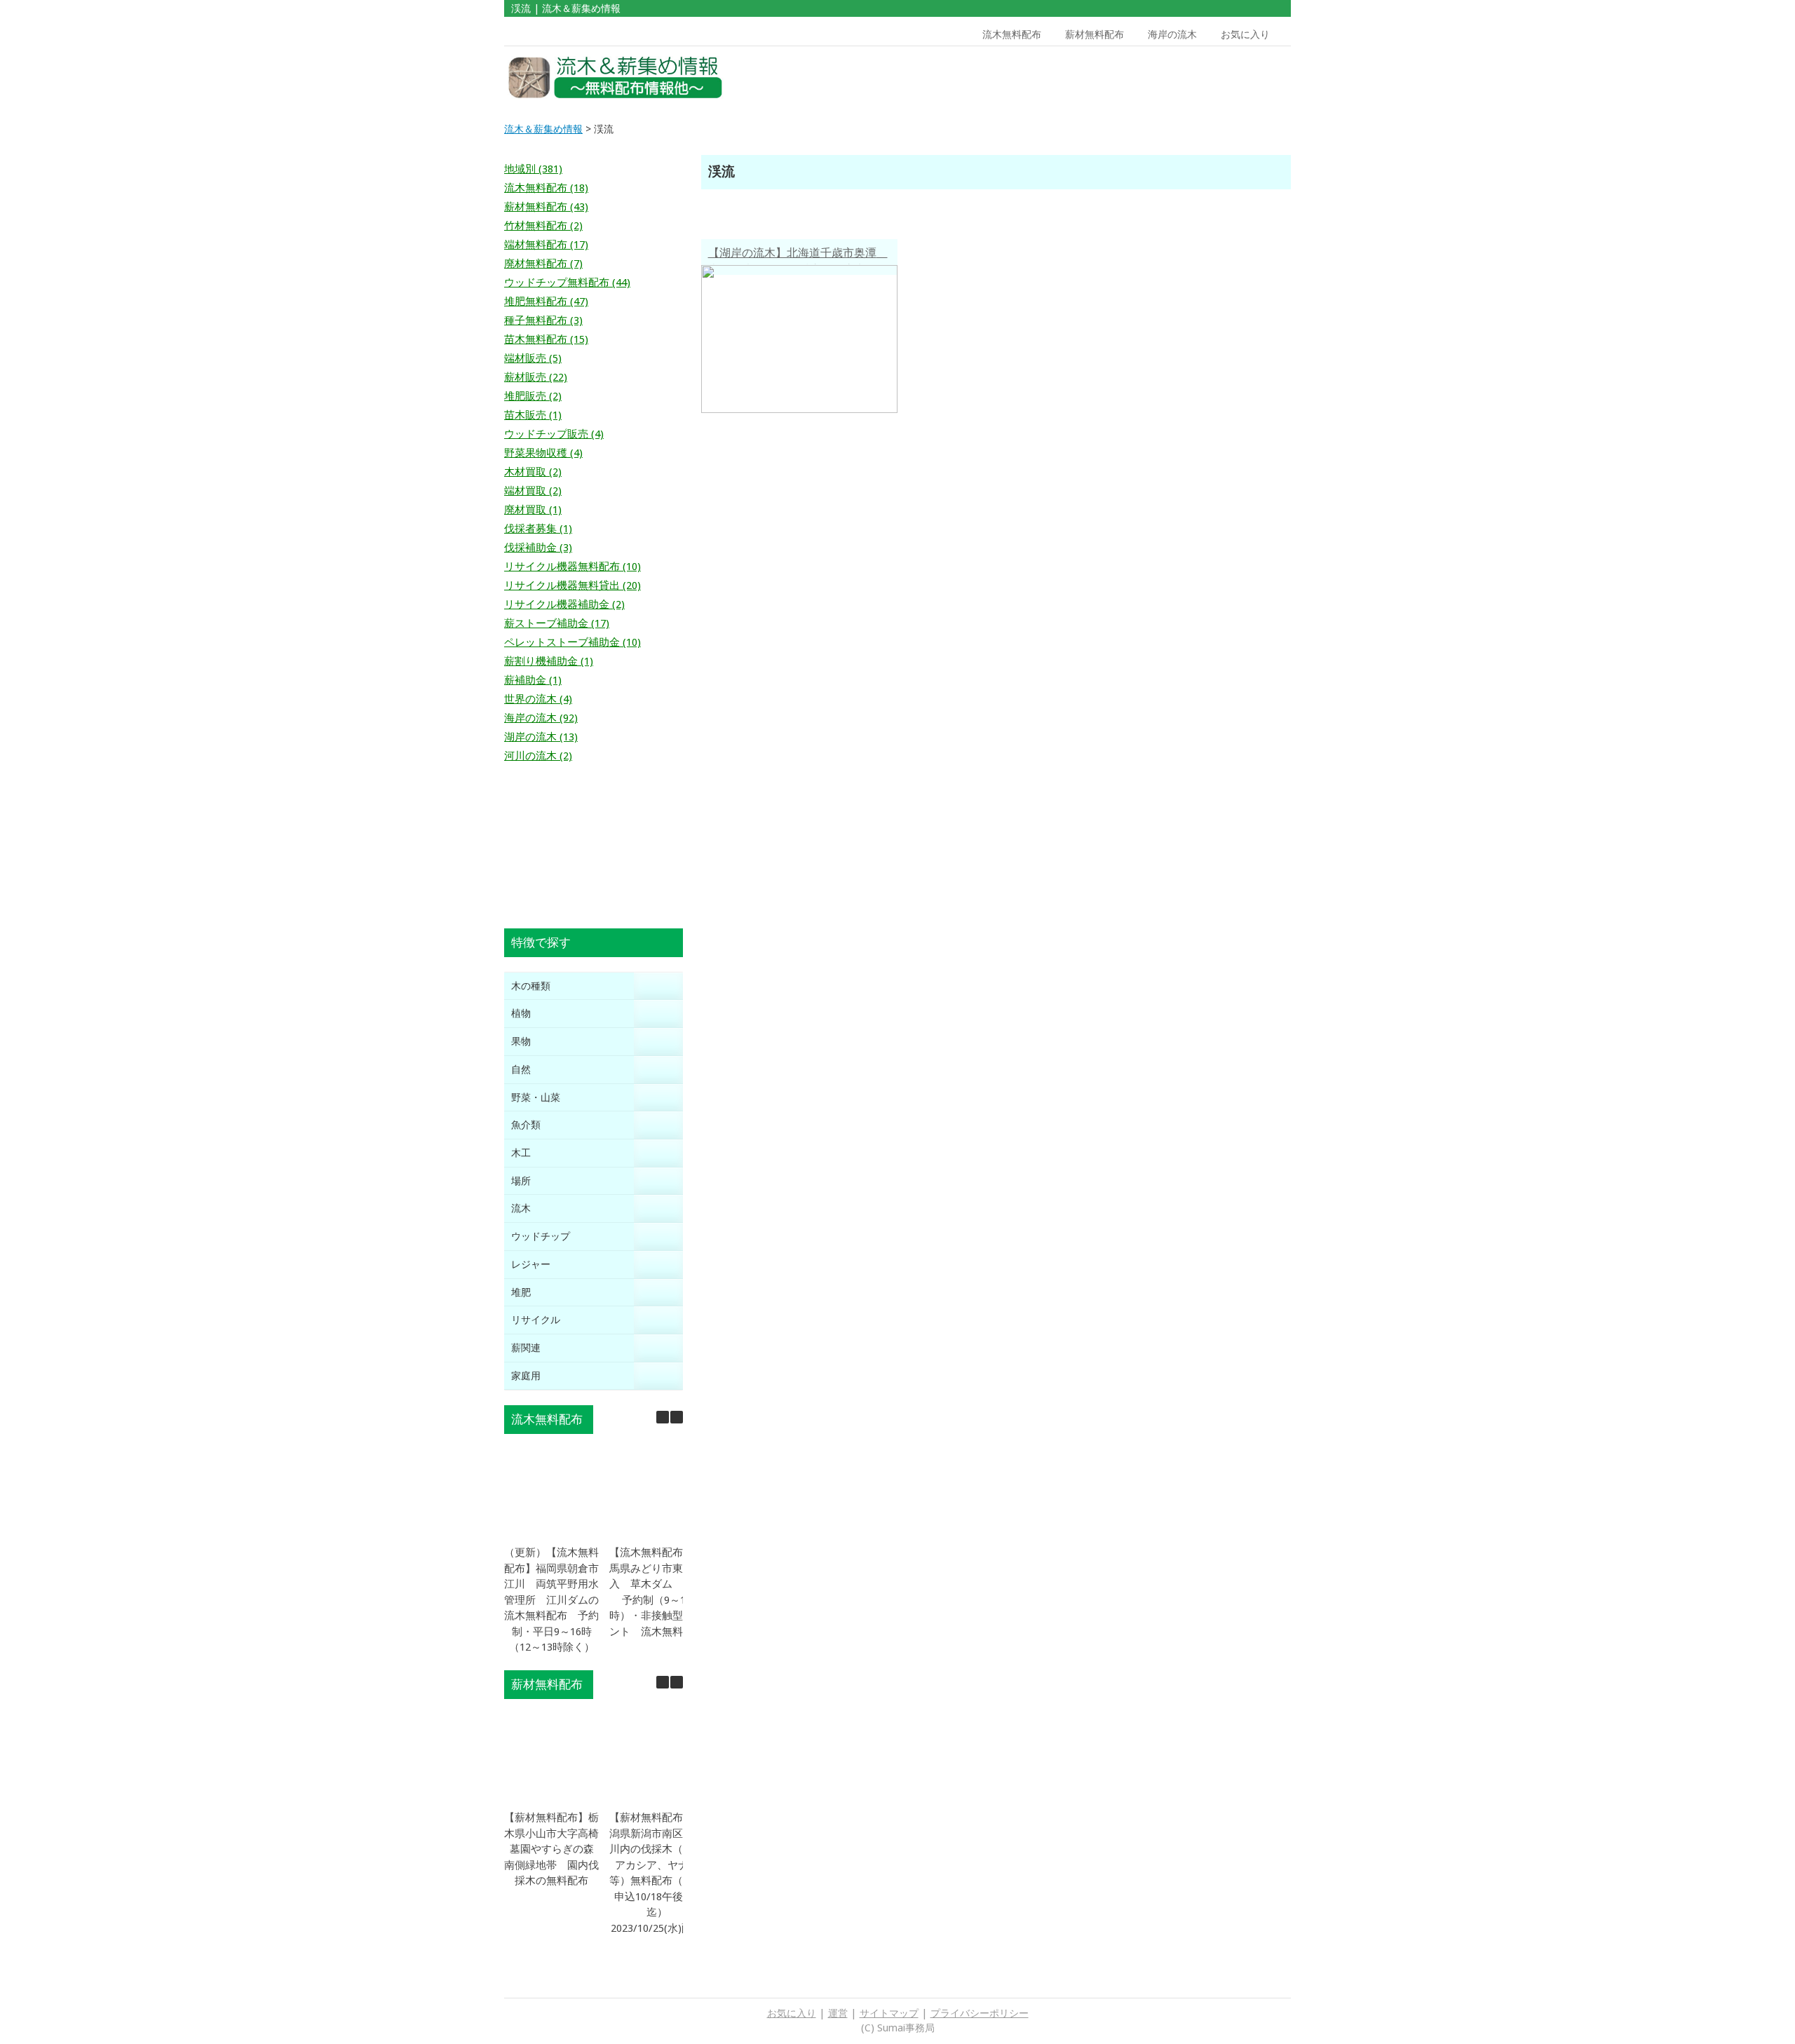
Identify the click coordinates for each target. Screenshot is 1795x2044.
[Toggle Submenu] (658, 986)
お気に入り (1245, 34)
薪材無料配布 (1095, 34)
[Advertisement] (1191, 78)
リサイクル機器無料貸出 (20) (573, 586)
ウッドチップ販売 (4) (554, 434)
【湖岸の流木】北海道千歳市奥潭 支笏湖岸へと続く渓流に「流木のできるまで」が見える (798, 255)
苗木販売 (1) (533, 415)
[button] (677, 1417)
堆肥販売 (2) (533, 396)
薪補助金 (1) (533, 680)
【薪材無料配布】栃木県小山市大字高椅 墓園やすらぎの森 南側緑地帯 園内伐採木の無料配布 (557, 1849)
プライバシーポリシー (980, 2013)
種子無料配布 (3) (543, 320)
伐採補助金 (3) (538, 548)
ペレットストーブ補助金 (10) (573, 642)
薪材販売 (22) (536, 377)
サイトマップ (889, 2013)
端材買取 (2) (533, 491)
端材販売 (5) (533, 358)
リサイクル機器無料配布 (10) (573, 567)
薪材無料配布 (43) (546, 207)
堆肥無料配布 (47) (546, 302)
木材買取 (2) (533, 472)
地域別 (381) (533, 169)
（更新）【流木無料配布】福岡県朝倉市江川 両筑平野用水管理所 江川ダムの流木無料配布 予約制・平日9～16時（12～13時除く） (551, 1600)
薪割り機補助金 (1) (549, 661)
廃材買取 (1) (533, 510)
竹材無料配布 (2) (543, 226)
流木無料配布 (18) (546, 188)
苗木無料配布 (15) (546, 339)
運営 (838, 2013)
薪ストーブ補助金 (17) (557, 623)
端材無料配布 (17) (546, 245)
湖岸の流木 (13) (541, 737)
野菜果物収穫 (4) (543, 453)
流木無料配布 (1012, 34)
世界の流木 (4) (538, 699)
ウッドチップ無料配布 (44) (567, 283)
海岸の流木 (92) (541, 718)
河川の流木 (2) (538, 756)
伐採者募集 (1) (538, 529)
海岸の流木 (1172, 34)
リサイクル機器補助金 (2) (564, 604)
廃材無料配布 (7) (543, 264)
